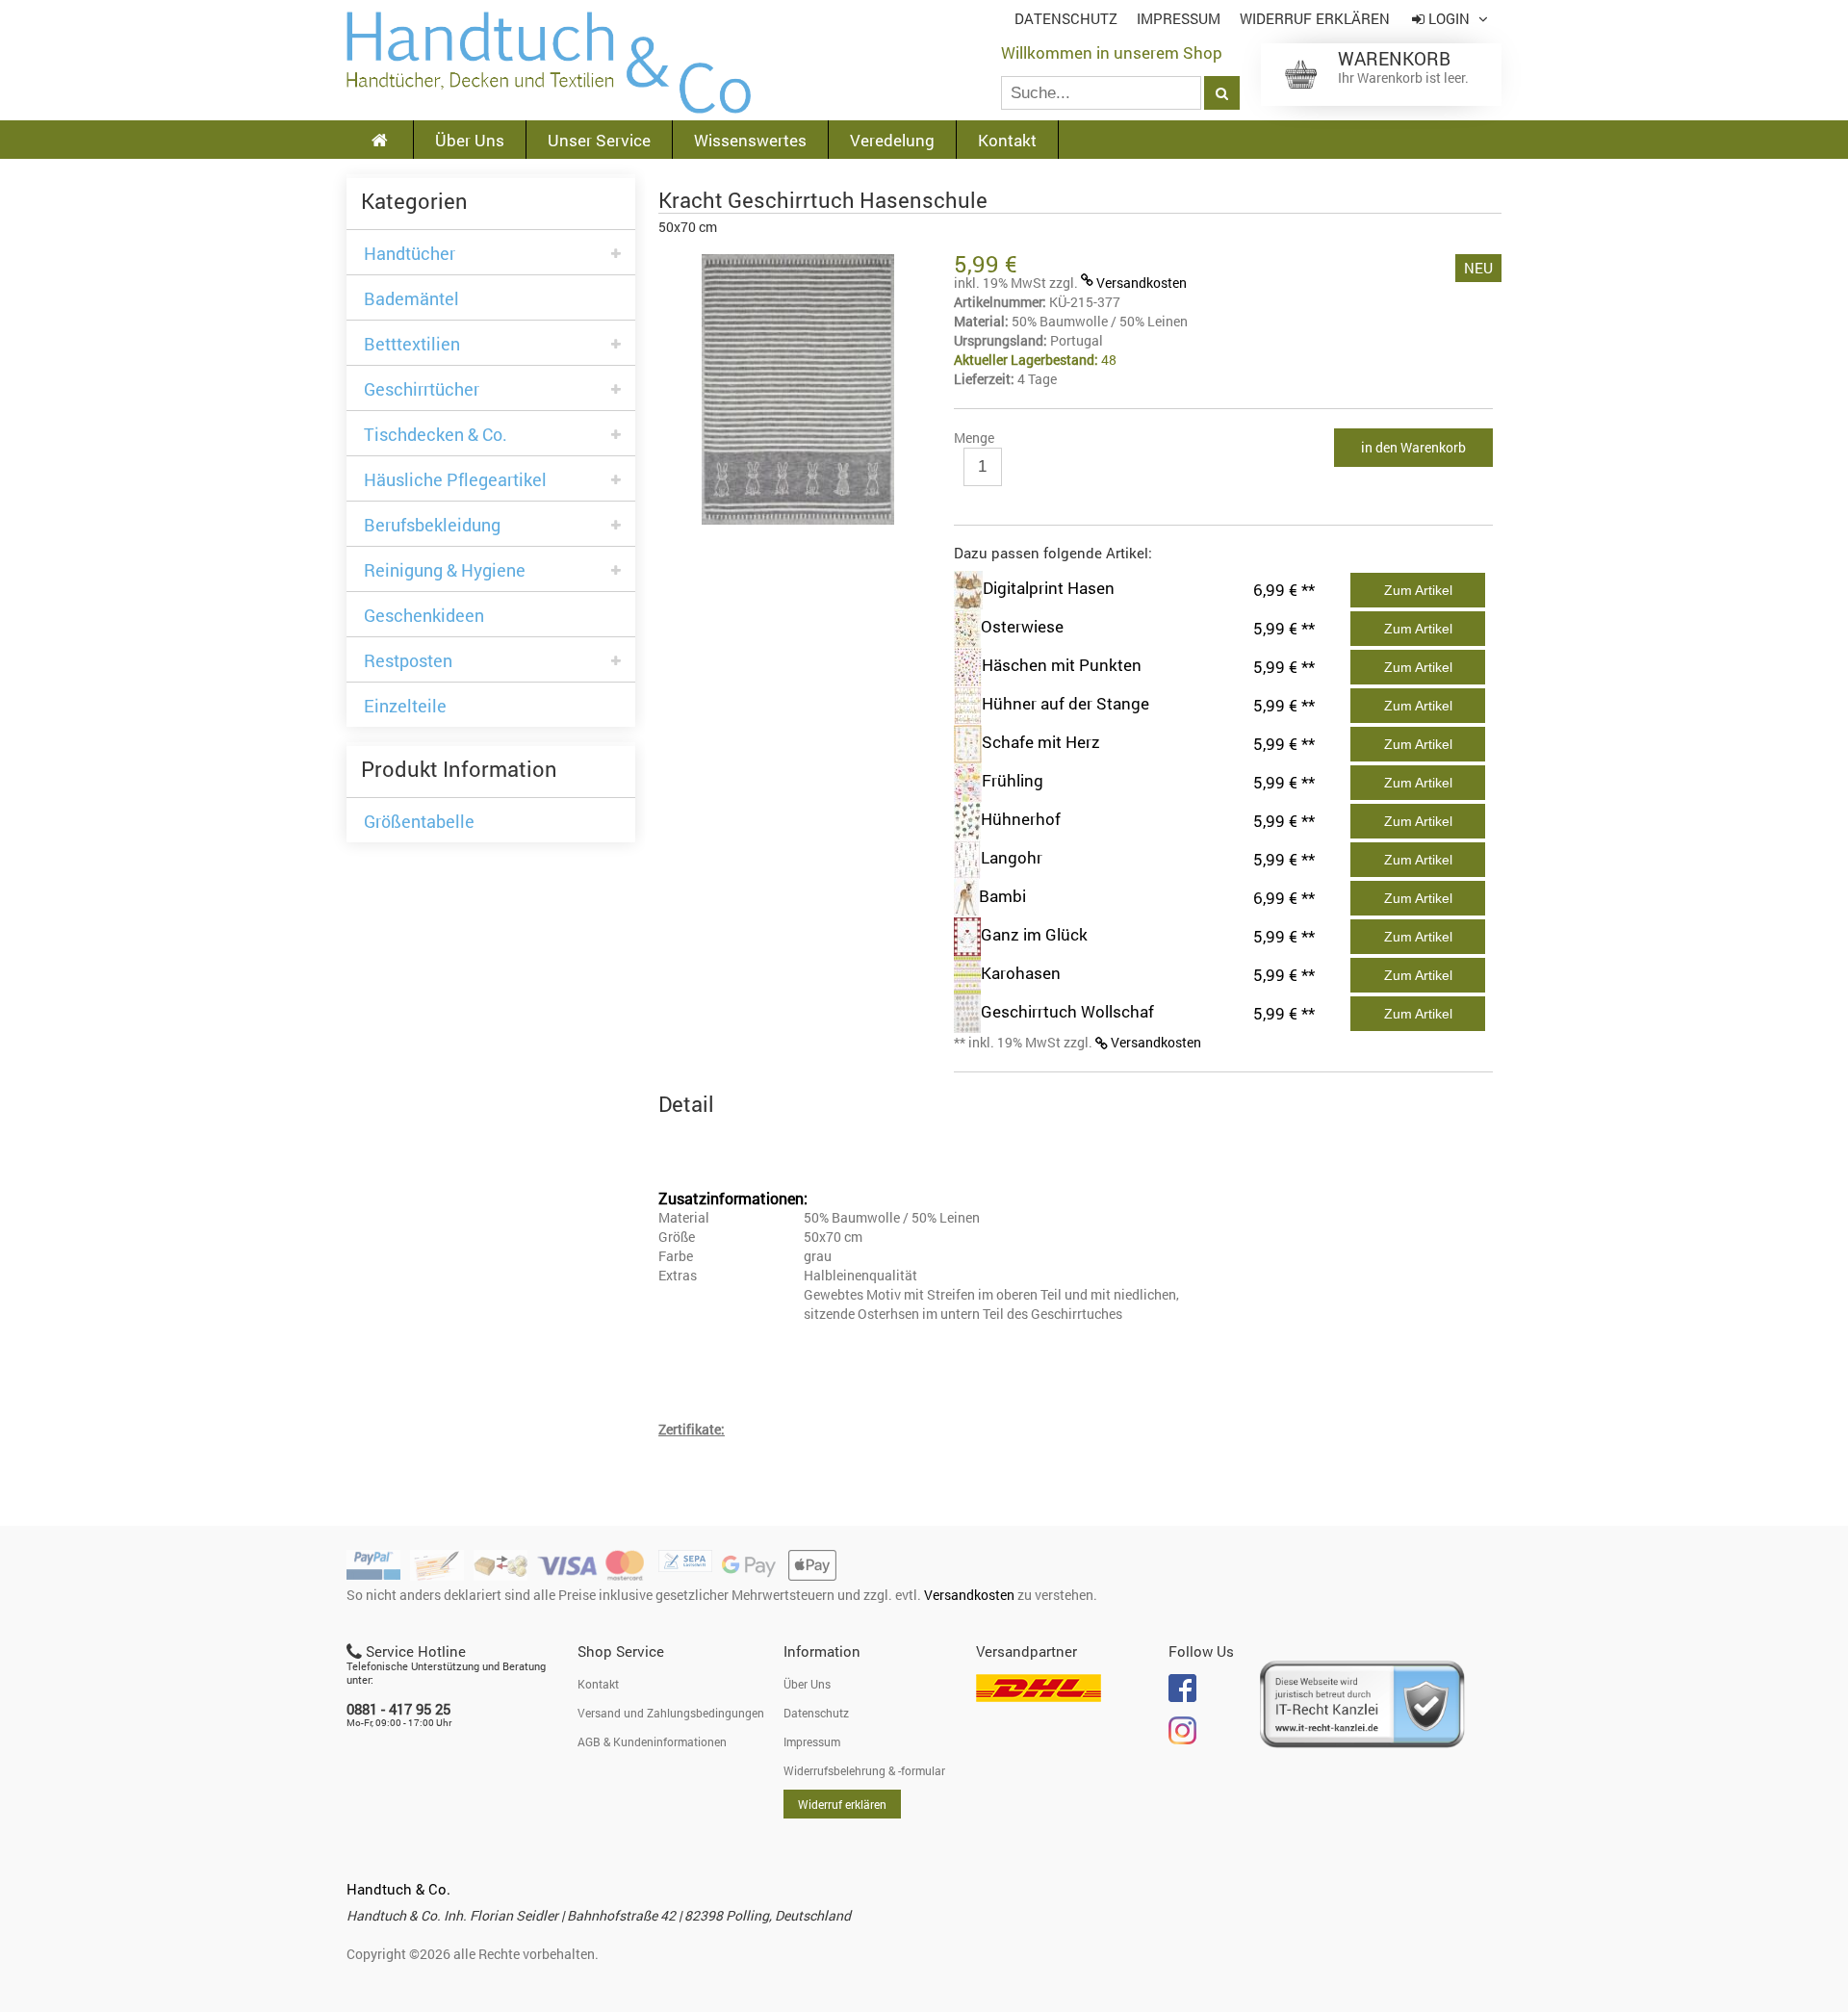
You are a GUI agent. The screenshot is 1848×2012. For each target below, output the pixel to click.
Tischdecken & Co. (436, 435)
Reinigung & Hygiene (445, 570)
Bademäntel (411, 299)
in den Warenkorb (1413, 447)
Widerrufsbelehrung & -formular (864, 1770)
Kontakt (1007, 140)
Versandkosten (1142, 283)
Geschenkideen (424, 616)
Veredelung (892, 140)
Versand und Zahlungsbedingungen (671, 1713)
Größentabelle (419, 822)
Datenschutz (1066, 19)
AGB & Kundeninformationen (652, 1741)
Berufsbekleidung (432, 525)
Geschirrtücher (422, 389)
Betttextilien (412, 344)
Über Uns (470, 140)
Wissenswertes (750, 140)
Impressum (1179, 19)
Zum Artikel (1418, 590)
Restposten (408, 661)
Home (549, 63)
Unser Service (599, 140)
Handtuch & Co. (398, 1889)
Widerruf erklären (1315, 19)
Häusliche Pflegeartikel (455, 480)
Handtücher (410, 254)
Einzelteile (405, 706)
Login (1449, 19)
